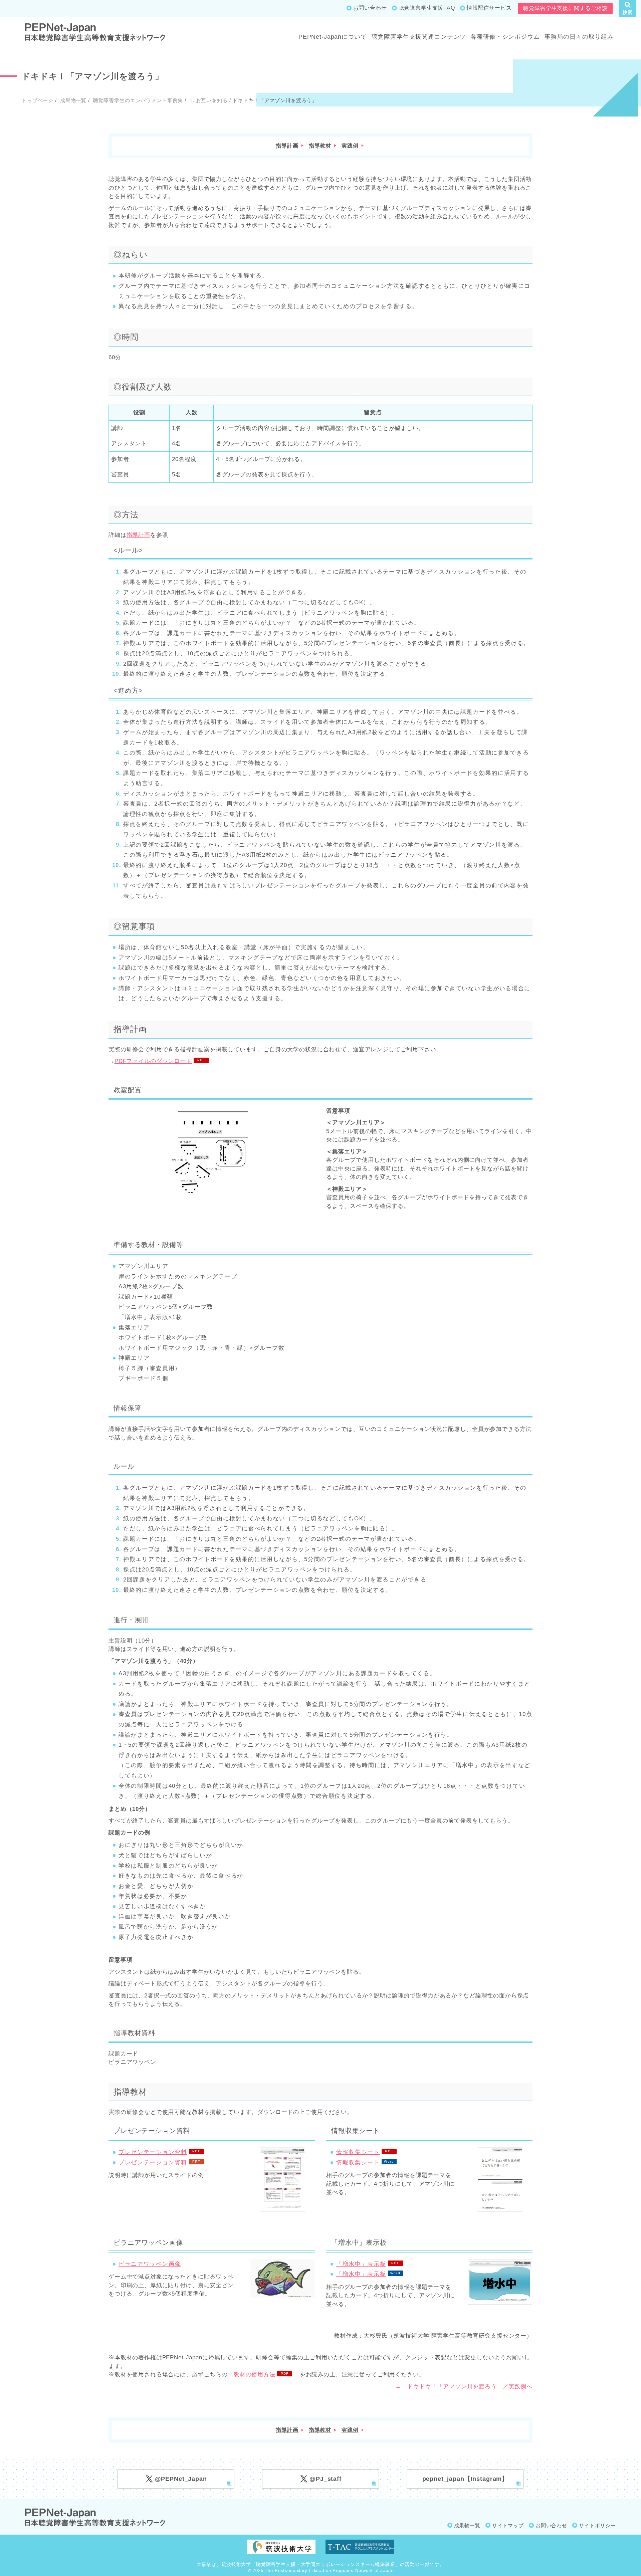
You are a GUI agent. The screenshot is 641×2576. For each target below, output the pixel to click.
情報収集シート (358, 2152)
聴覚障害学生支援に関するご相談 (565, 8)
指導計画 (287, 146)
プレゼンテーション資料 (153, 2152)
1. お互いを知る (208, 100)
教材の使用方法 (255, 2375)
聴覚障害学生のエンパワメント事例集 (137, 100)
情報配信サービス (489, 8)
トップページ (38, 100)
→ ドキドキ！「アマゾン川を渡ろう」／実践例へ (464, 2387)
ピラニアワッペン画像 (150, 2264)
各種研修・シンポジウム (505, 37)
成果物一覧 (72, 100)
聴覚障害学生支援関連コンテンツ (419, 37)
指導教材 (320, 146)
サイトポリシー (597, 2525)
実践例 (350, 146)
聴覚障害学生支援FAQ (427, 8)
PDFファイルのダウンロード (153, 1061)
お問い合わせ (370, 8)
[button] (628, 8)
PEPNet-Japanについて (333, 37)
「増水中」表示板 (361, 2264)
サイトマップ (508, 2525)
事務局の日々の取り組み (579, 37)
